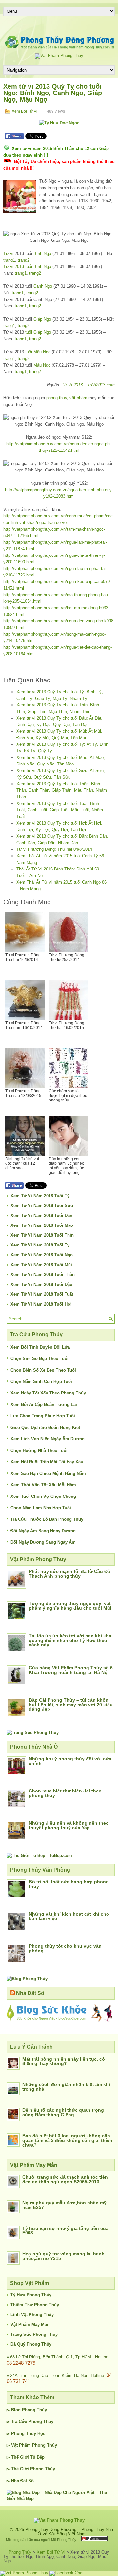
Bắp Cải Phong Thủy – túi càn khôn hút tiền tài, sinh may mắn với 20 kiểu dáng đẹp (71, 1705)
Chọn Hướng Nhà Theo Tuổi (39, 1450)
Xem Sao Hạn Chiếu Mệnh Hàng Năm (48, 1473)
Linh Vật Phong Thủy (32, 2315)
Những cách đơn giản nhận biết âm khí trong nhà (66, 2087)
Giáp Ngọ (42, 319)
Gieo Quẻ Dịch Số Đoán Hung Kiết (45, 1427)
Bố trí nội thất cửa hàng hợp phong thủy (69, 1884)
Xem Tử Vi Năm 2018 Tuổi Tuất (42, 1294)
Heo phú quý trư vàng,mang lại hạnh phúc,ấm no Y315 (63, 2256)
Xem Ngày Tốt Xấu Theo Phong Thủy (48, 1393)
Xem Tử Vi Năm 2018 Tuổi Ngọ (42, 1255)
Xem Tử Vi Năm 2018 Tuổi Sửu (42, 1206)
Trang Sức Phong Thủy (34, 2334)
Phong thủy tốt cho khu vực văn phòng (65, 1948)
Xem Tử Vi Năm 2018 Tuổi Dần (41, 1215)
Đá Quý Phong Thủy (31, 2344)
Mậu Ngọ (42, 365)
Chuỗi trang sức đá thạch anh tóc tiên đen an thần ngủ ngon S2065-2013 (65, 2179)
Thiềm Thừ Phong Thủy (35, 2305)
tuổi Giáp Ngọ (38, 332)
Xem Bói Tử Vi (25, 111)
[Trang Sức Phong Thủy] (33, 1733)
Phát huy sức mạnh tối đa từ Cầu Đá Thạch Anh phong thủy (69, 1574)
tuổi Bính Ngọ (38, 267)
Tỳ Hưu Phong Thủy (31, 2295)
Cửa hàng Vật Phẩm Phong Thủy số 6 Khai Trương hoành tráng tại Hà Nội (71, 1670)
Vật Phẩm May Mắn (30, 2325)
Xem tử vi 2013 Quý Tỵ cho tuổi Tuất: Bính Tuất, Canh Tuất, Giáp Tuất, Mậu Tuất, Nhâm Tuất (60, 810)
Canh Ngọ (43, 286)
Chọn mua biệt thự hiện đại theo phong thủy (65, 1793)
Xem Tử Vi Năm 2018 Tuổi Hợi (41, 1304)
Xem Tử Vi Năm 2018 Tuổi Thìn (42, 1235)
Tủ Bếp (37, 2457)
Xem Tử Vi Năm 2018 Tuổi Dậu (41, 1284)
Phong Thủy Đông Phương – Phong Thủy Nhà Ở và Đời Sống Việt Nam (69, 2532)
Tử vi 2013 (14, 267)
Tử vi (8, 253)
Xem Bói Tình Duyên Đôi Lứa (40, 1347)
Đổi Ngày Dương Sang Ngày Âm (43, 1542)
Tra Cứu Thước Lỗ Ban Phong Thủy (47, 1519)
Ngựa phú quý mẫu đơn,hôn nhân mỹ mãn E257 (64, 2205)
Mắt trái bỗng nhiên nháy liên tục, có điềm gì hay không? (64, 2061)
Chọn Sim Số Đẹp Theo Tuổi (39, 1359)
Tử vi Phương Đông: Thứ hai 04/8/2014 (54, 849)
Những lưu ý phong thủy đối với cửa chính (70, 1761)
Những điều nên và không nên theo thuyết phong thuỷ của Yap (69, 1825)
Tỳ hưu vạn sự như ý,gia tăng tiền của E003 (65, 2230)
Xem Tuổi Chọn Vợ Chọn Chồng (43, 1496)
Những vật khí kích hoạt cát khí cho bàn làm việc (69, 1916)
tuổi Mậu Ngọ (38, 352)
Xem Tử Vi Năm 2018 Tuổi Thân (43, 1275)
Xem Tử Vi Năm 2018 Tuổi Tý (40, 1196)
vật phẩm (78, 398)
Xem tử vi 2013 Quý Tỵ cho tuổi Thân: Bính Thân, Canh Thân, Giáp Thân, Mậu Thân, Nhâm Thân (62, 790)
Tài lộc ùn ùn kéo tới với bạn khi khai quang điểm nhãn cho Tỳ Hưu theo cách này (71, 1640)
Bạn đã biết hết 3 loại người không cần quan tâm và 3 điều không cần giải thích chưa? (67, 2140)
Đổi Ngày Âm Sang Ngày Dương (43, 1531)
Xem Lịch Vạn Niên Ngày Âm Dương (48, 1439)
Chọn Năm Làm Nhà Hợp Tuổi (41, 1508)
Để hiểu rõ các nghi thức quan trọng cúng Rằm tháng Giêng (63, 2112)
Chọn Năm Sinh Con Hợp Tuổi (41, 1382)
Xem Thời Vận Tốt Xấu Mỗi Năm (43, 1485)
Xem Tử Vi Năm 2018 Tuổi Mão (42, 1225)
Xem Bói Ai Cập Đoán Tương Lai (44, 1404)
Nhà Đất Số (30, 1993)
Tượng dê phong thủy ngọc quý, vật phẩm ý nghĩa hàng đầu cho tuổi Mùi (70, 1606)
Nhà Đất (19, 2481)
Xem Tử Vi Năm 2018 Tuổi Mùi (41, 1265)
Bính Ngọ (42, 253)
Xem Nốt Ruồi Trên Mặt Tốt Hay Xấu (47, 1462)
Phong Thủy (34, 2410)
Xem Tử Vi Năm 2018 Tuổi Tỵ (40, 1245)
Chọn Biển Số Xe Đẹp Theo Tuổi (43, 1370)
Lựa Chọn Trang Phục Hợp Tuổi (43, 1416)
